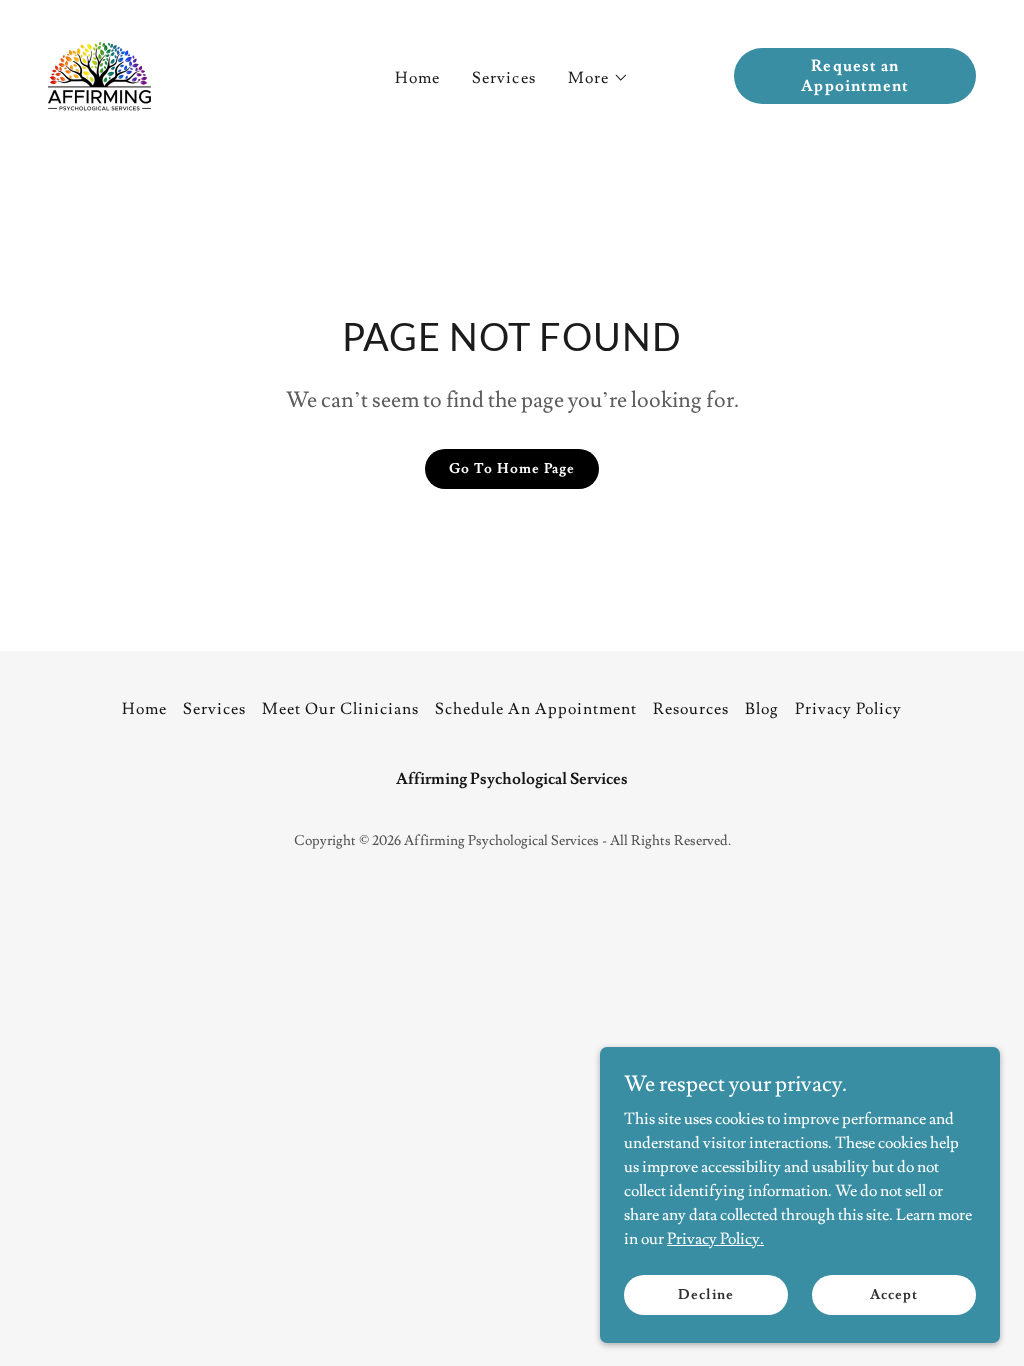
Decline (705, 1294)
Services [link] (503, 78)
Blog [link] (762, 709)
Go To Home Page (512, 469)
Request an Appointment (854, 76)
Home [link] (417, 78)
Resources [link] (691, 709)
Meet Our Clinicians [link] (340, 709)
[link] (99, 72)
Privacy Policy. (715, 1238)
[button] (598, 78)
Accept (893, 1294)
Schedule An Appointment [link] (536, 709)
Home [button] (144, 709)
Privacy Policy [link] (848, 709)
